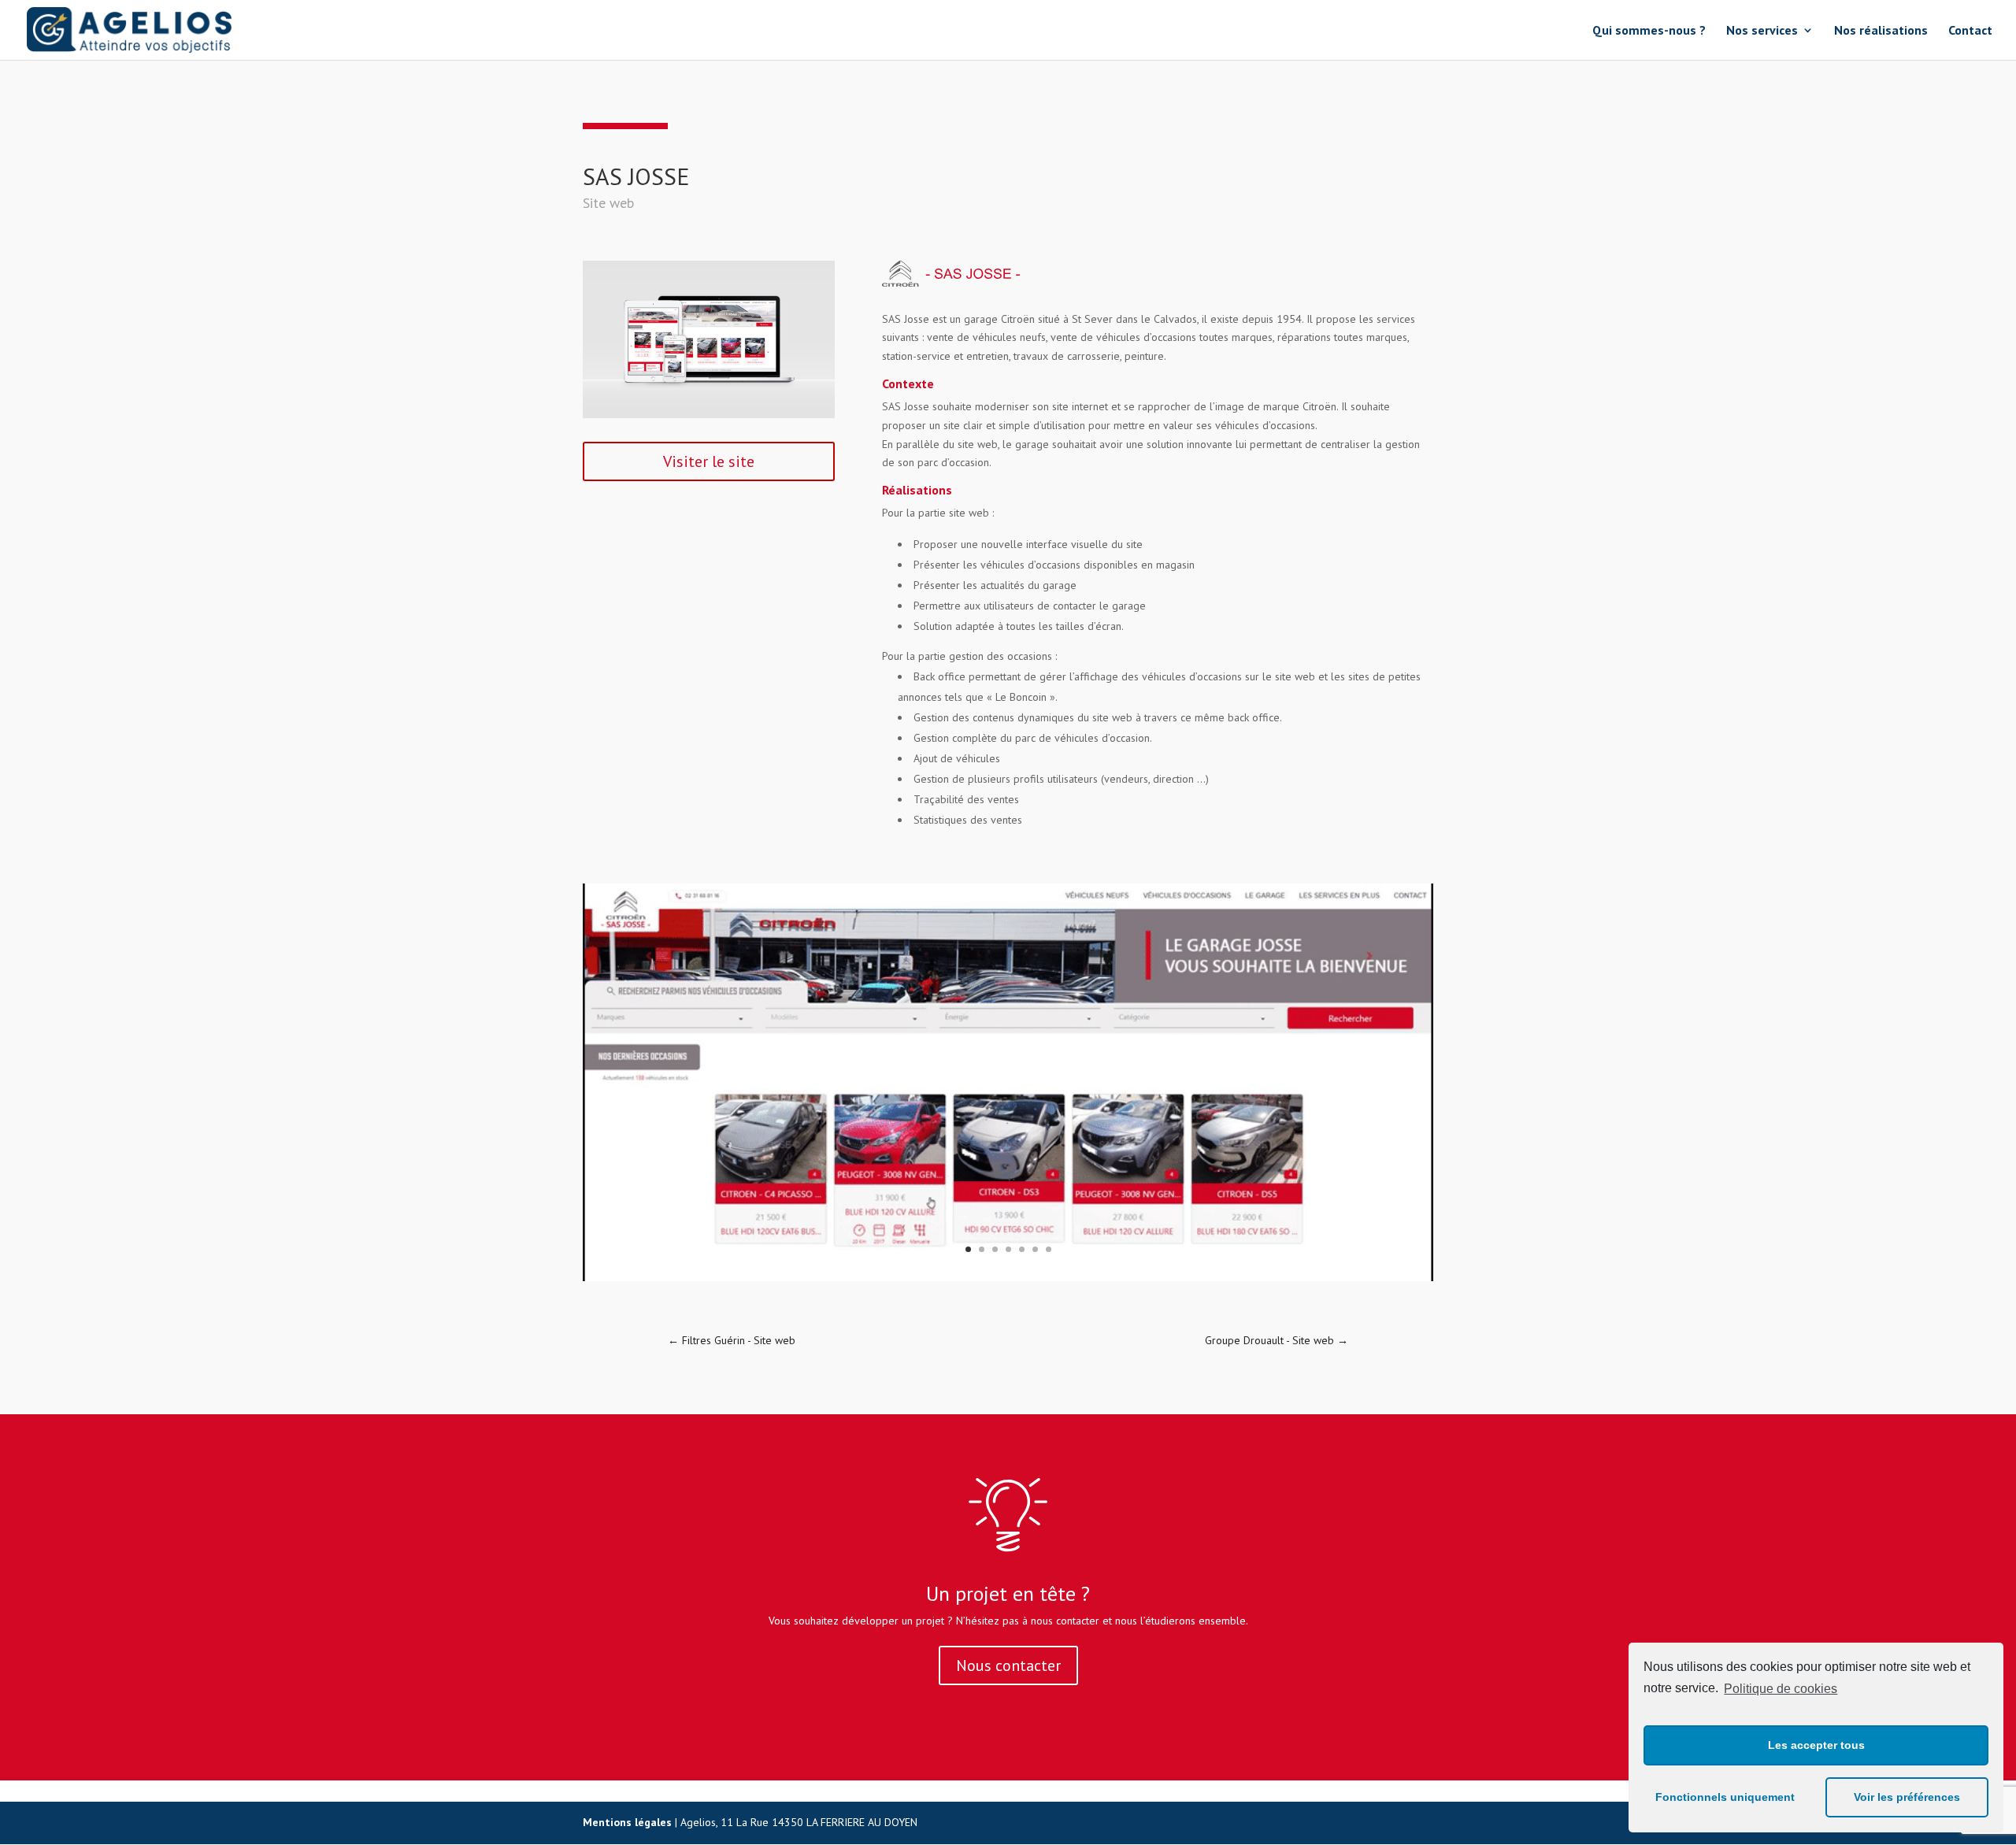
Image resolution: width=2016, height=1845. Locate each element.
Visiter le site (709, 461)
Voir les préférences (1907, 1797)
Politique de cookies (1781, 1689)
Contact (1970, 31)
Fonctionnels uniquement (1725, 1797)
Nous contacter (1008, 1665)
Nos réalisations (1881, 31)
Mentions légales (627, 1822)
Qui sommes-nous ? (1649, 31)
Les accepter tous (1816, 1745)
